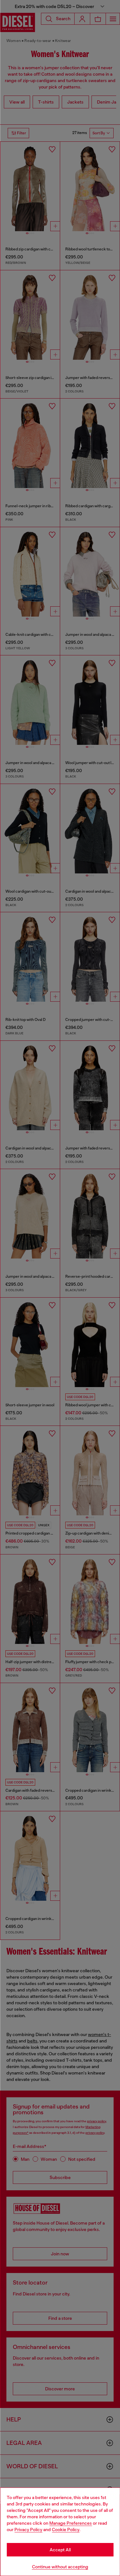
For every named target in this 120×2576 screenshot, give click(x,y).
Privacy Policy (28, 2530)
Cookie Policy (66, 2530)
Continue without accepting (60, 2567)
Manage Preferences (71, 2523)
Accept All (60, 2550)
